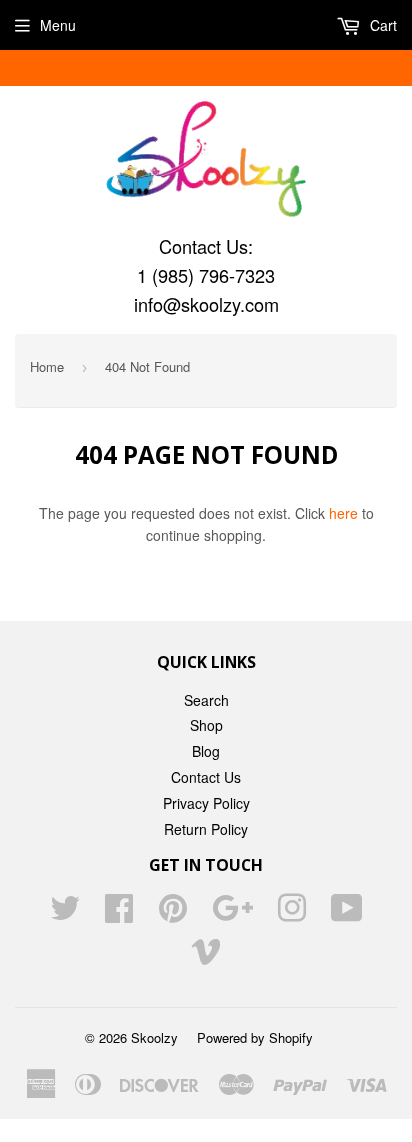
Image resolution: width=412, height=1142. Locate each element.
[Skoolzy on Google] (232, 914)
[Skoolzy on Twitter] (65, 914)
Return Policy (206, 829)
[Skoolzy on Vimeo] (206, 957)
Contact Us (206, 777)
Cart (381, 25)
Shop (206, 725)
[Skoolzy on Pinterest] (173, 914)
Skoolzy (154, 1037)
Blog (206, 751)
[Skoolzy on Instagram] (292, 914)
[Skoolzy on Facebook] (119, 914)
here (343, 513)
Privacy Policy (206, 803)
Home (47, 366)
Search (206, 700)
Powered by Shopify (255, 1037)
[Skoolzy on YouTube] (347, 914)
